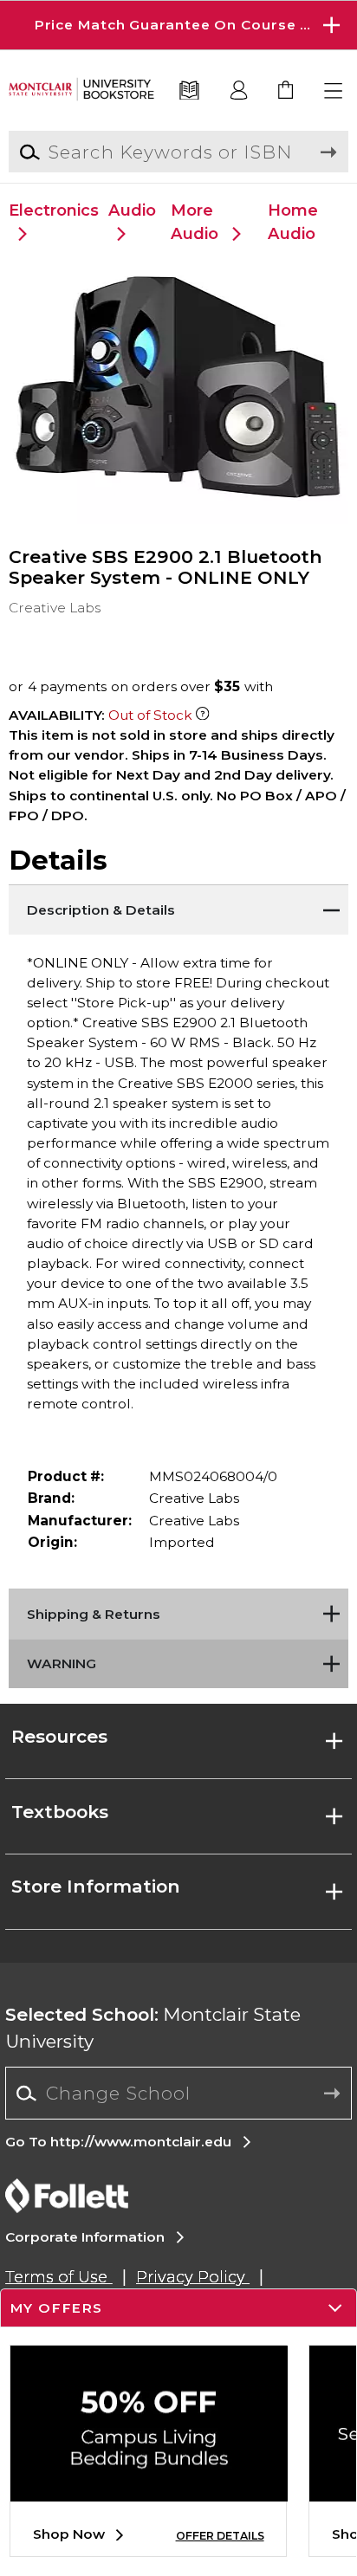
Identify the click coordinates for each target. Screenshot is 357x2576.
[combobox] (178, 2094)
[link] (286, 91)
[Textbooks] (190, 91)
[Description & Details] (178, 906)
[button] (178, 25)
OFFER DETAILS (220, 2536)
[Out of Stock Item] (202, 715)
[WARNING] (178, 1660)
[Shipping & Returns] (178, 1610)
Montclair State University (153, 2028)
